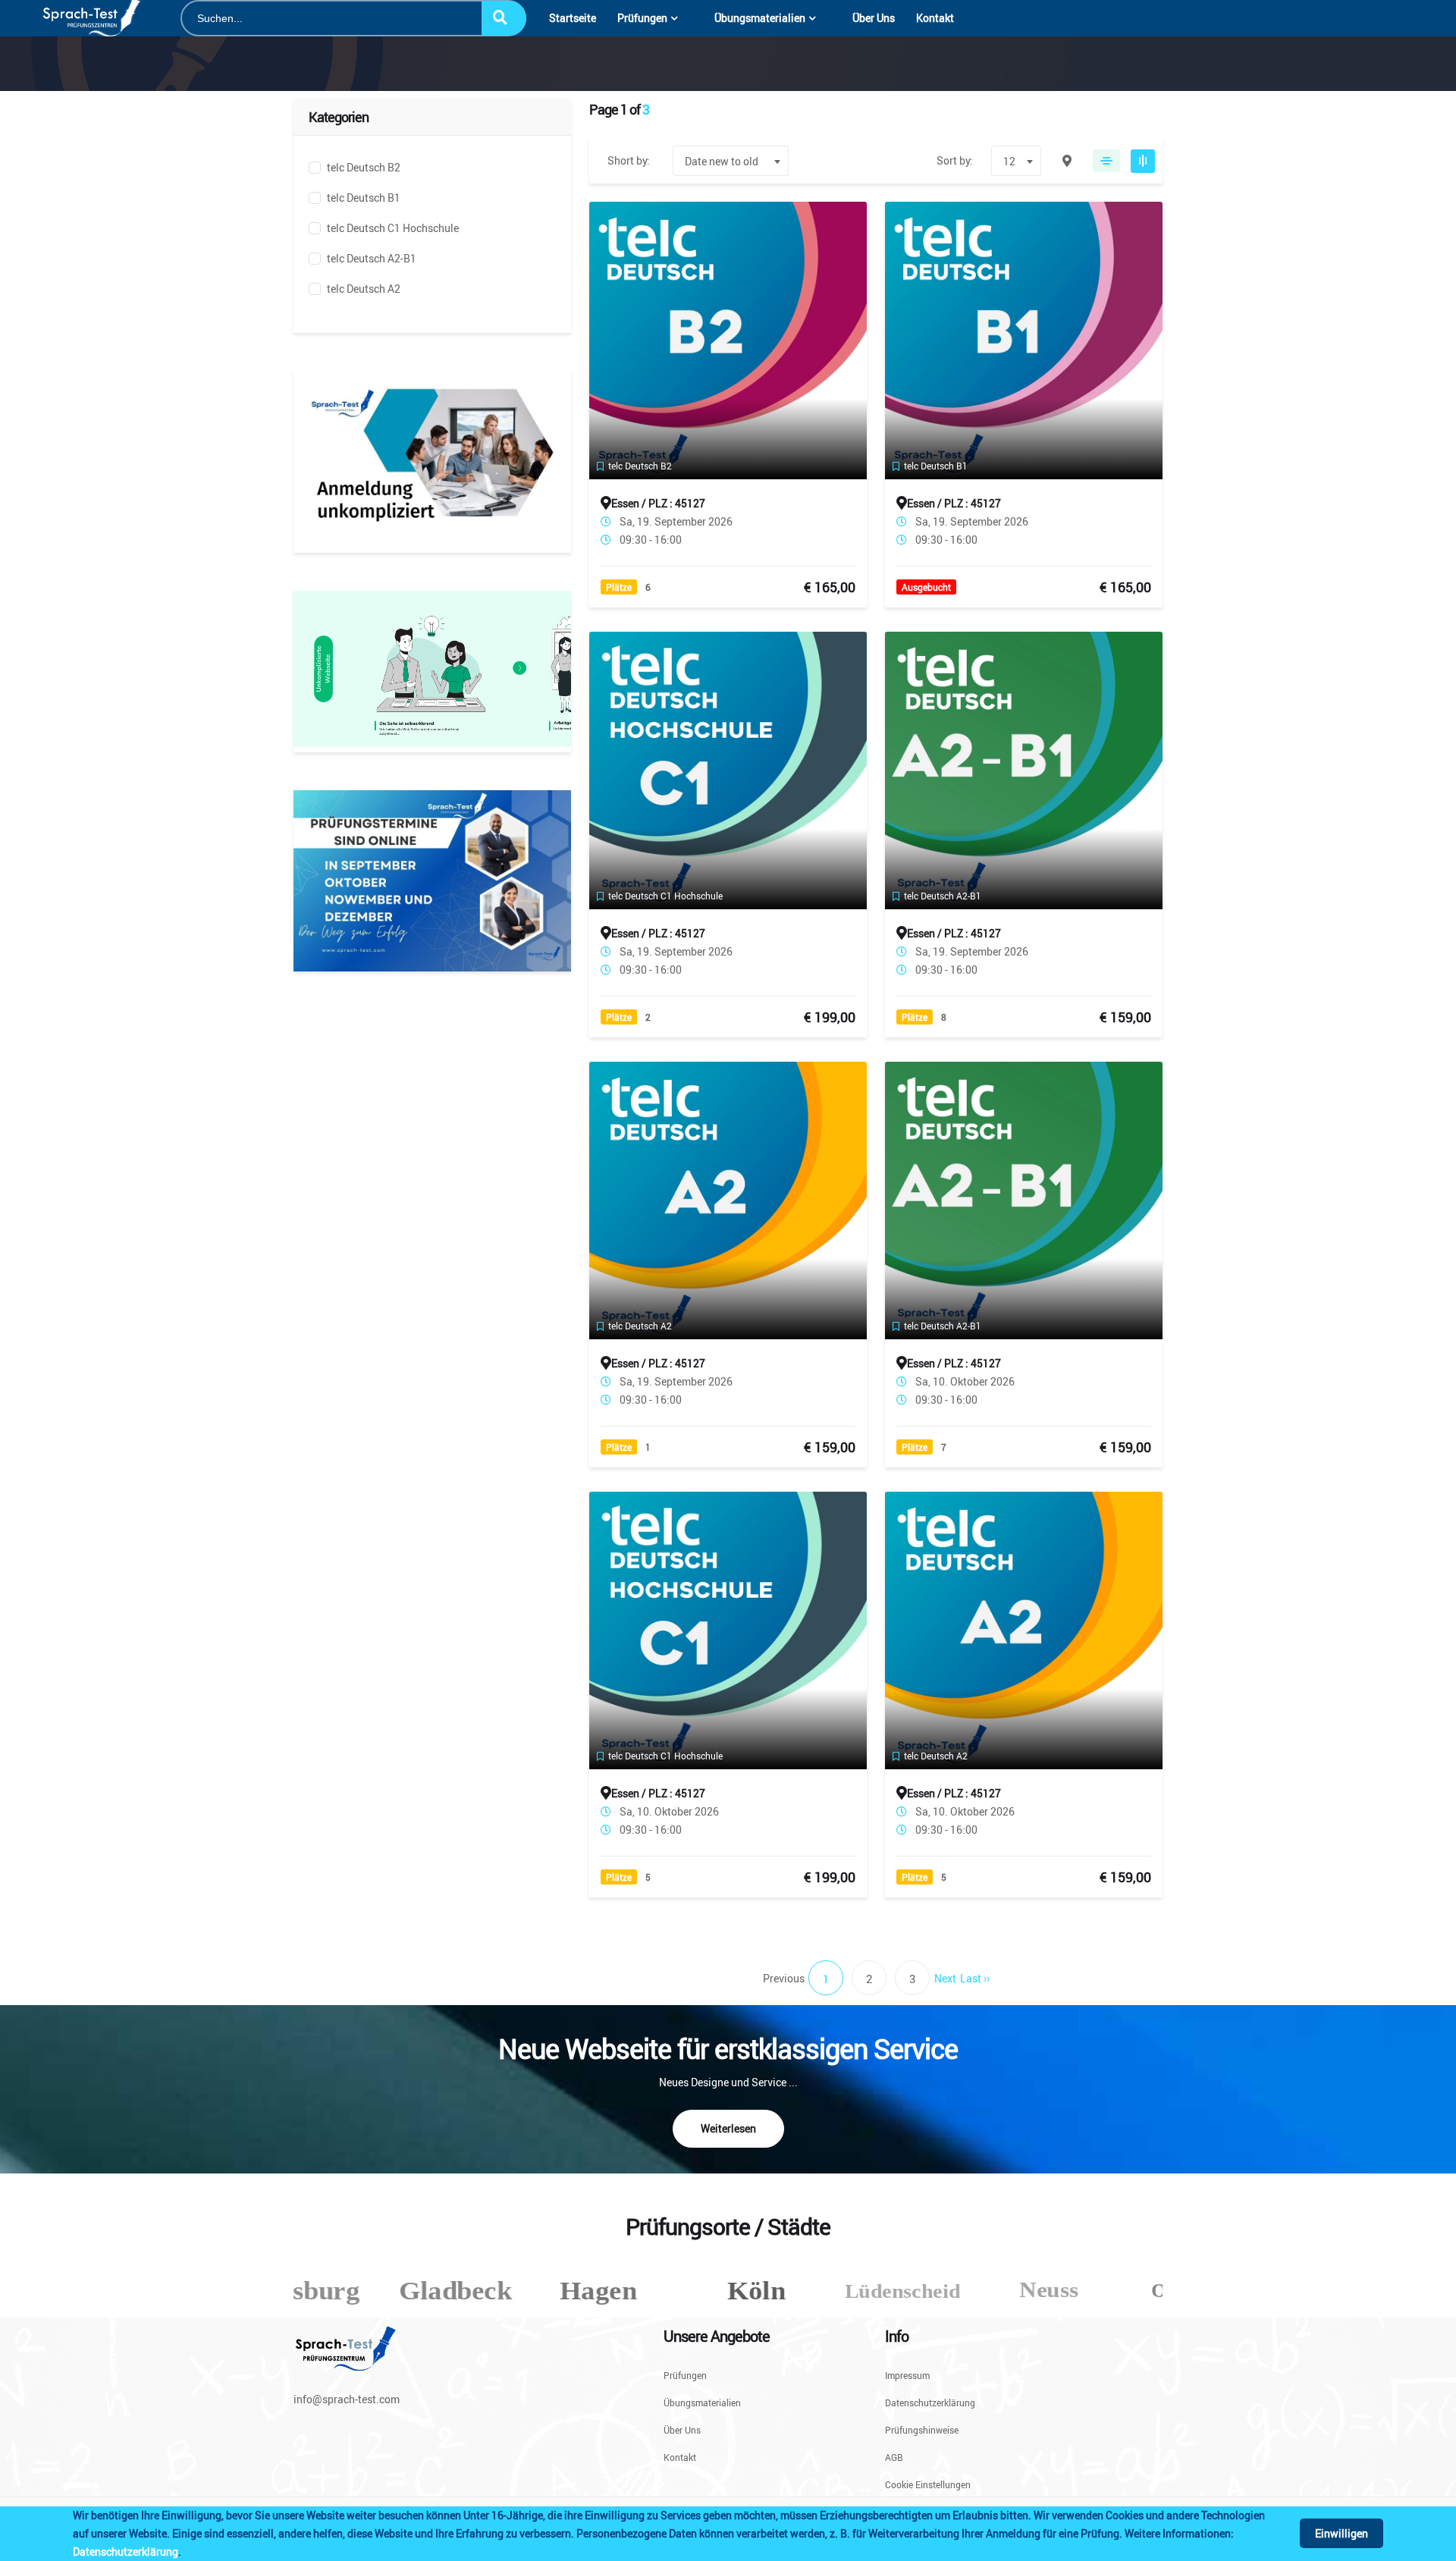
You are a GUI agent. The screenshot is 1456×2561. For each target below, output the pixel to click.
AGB (894, 2457)
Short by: (629, 160)
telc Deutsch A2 (364, 289)
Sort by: (955, 160)
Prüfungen (642, 18)
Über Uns (874, 18)
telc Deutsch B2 (364, 167)
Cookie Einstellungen (928, 2484)
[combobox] (731, 161)
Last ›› (975, 1978)
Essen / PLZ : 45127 (658, 503)
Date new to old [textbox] (722, 161)
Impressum (907, 2376)
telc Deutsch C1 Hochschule (393, 228)
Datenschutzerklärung (126, 2552)
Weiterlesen (728, 2128)
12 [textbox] (1009, 161)
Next (945, 1978)
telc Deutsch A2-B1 (372, 258)
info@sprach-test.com (347, 2399)
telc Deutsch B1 (364, 198)
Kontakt (935, 18)
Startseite (573, 18)
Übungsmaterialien (760, 18)
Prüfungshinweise (922, 2430)
